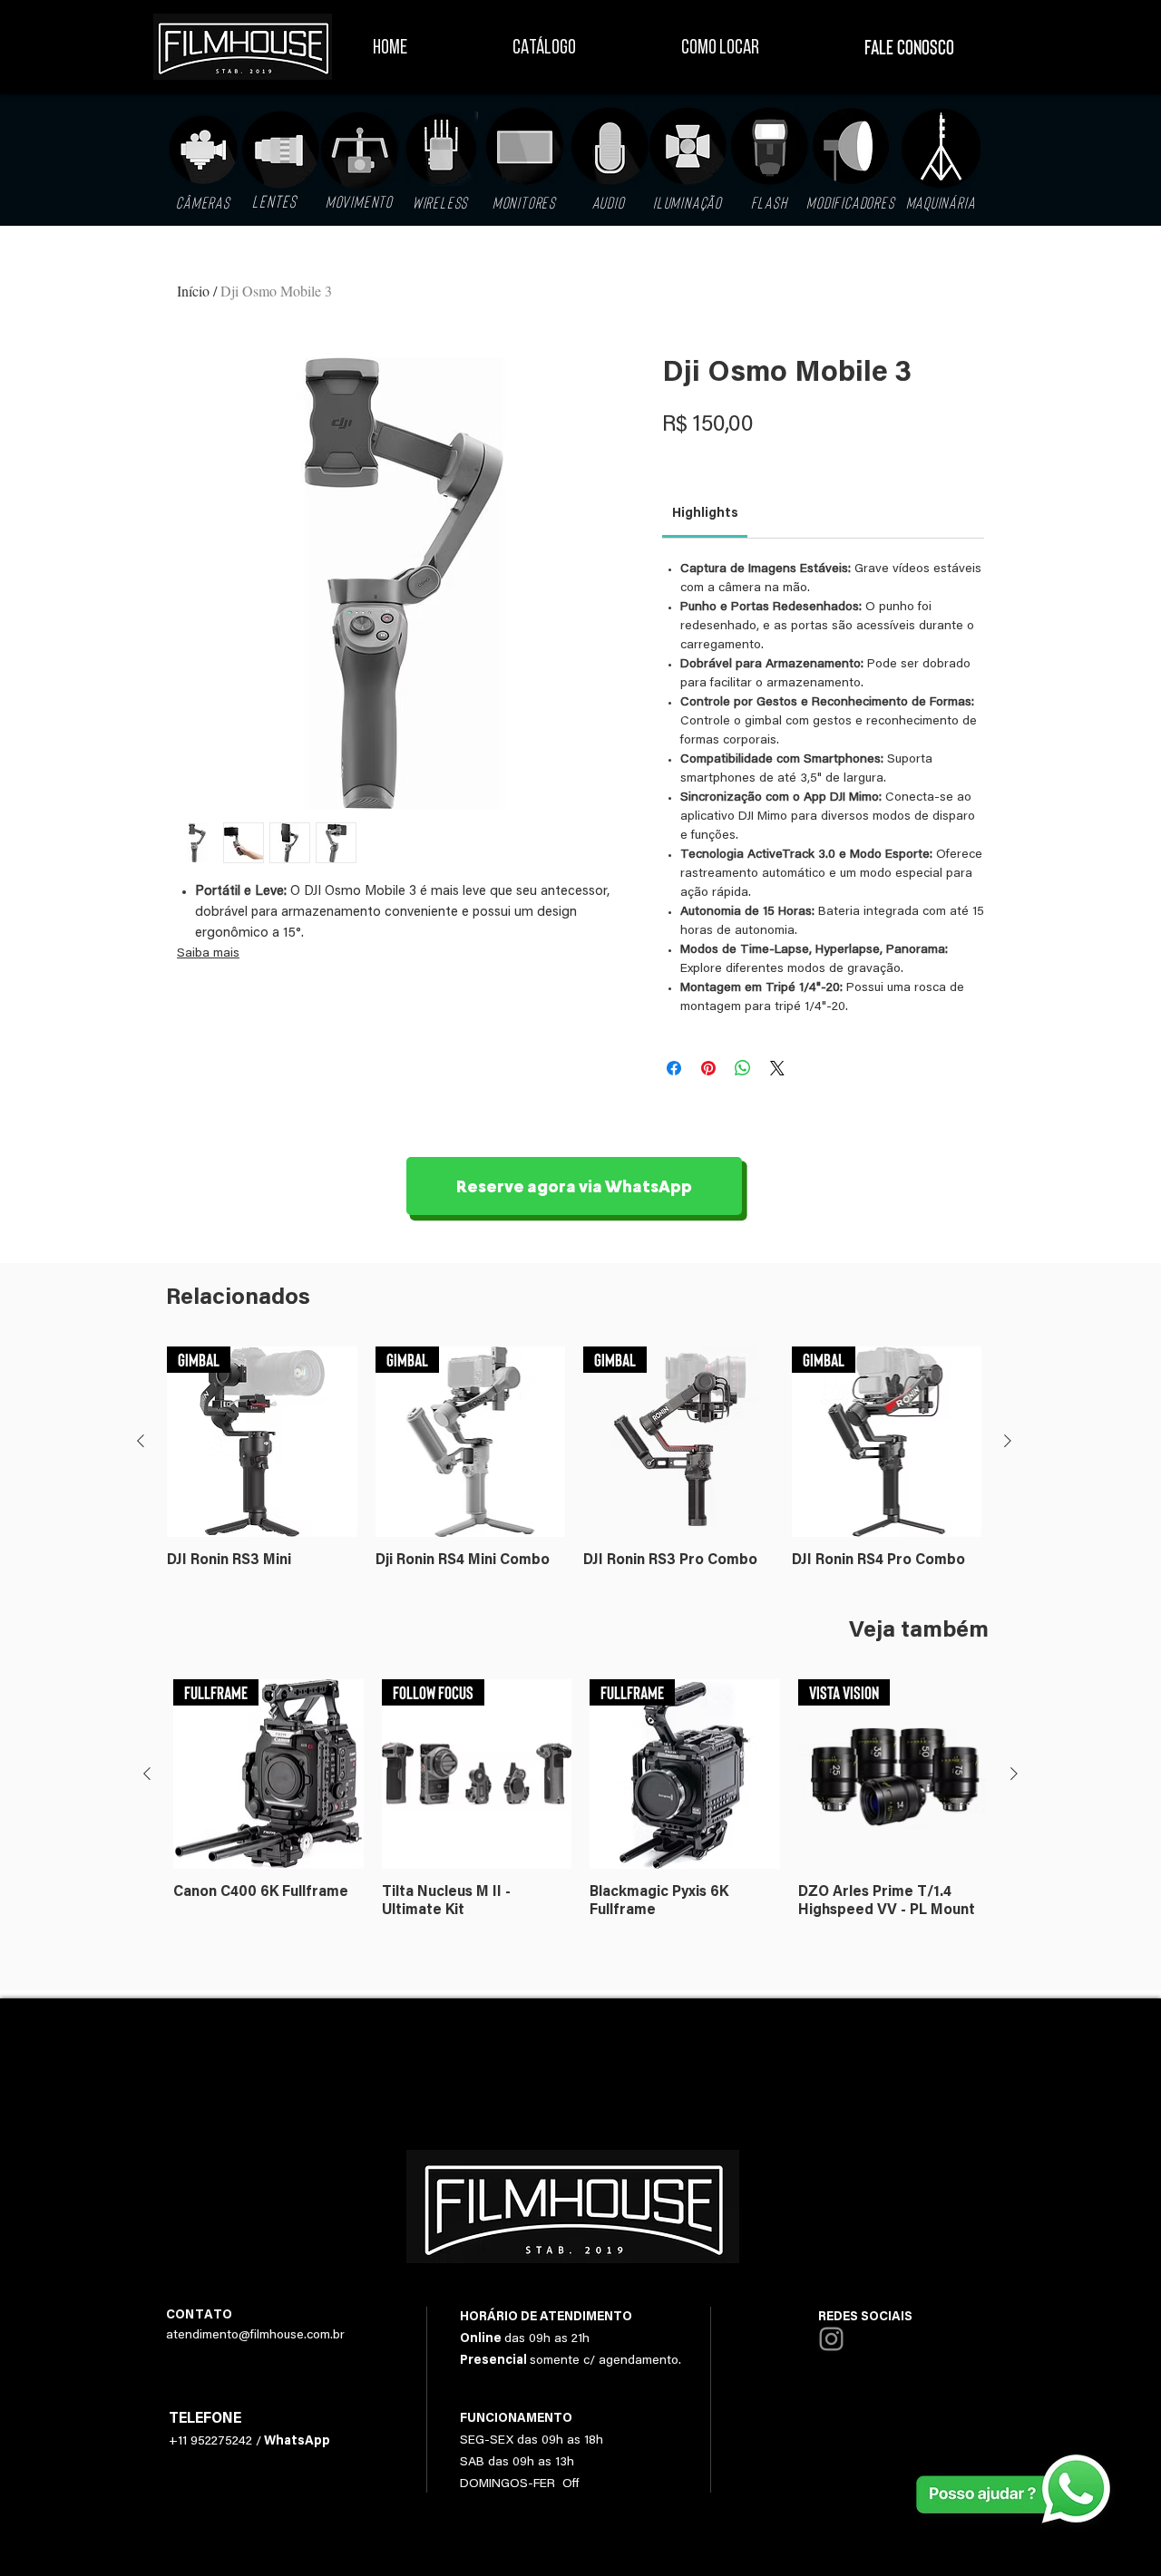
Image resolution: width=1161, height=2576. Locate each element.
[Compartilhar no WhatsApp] (743, 1068)
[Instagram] (831, 2339)
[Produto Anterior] (141, 1441)
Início (193, 291)
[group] (574, 1467)
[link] (705, 514)
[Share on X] (777, 1068)
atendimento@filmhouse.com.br (255, 2336)
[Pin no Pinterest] (708, 1068)
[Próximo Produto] (1008, 1441)
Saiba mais (208, 954)
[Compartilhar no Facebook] (674, 1068)
